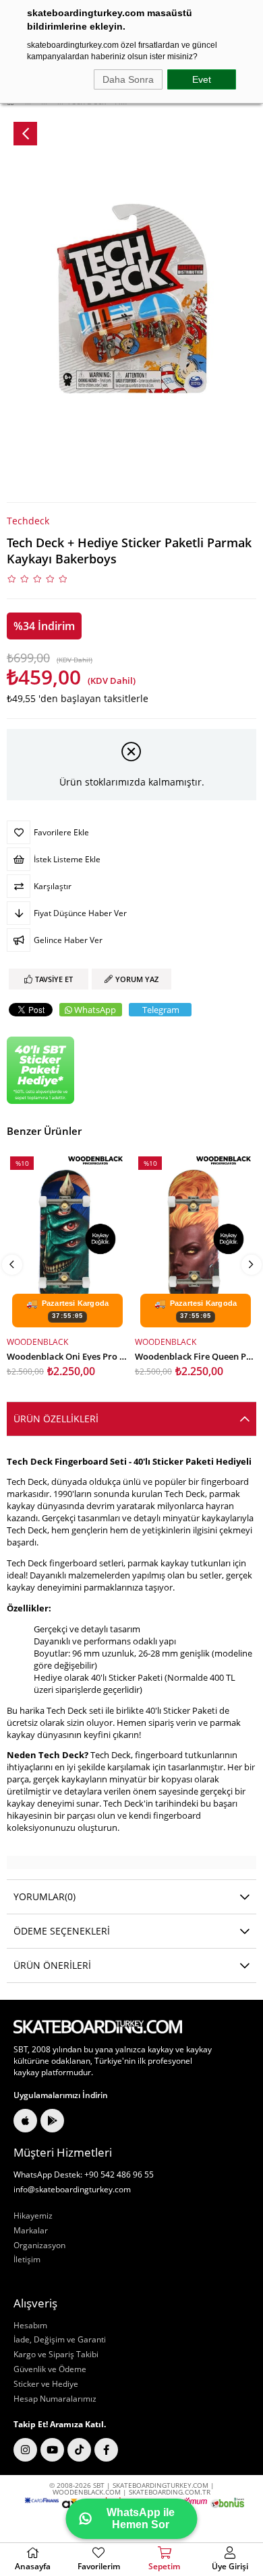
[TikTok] (79, 2450)
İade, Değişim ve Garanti (60, 2340)
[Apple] (25, 2121)
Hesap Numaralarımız (55, 2399)
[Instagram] (25, 2450)
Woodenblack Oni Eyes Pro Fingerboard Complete (67, 1355)
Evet (202, 79)
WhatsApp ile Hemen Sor (141, 2518)
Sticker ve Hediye (46, 2384)
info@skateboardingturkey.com (72, 2190)
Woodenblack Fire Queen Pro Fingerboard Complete (196, 1355)
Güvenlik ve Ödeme (50, 2369)
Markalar (31, 2231)
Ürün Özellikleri (56, 1419)
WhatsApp (95, 1010)
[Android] (52, 2121)
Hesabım (30, 2326)
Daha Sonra (128, 79)
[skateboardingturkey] (98, 2027)
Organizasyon (39, 2246)
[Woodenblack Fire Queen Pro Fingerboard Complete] (196, 1242)
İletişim (27, 2260)
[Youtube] (52, 2450)
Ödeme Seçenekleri (62, 1931)
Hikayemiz (33, 2216)
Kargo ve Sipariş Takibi (56, 2355)
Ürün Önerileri (52, 1965)
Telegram (161, 1010)
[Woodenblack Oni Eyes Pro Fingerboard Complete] (67, 1242)
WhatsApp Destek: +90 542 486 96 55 (84, 2175)
